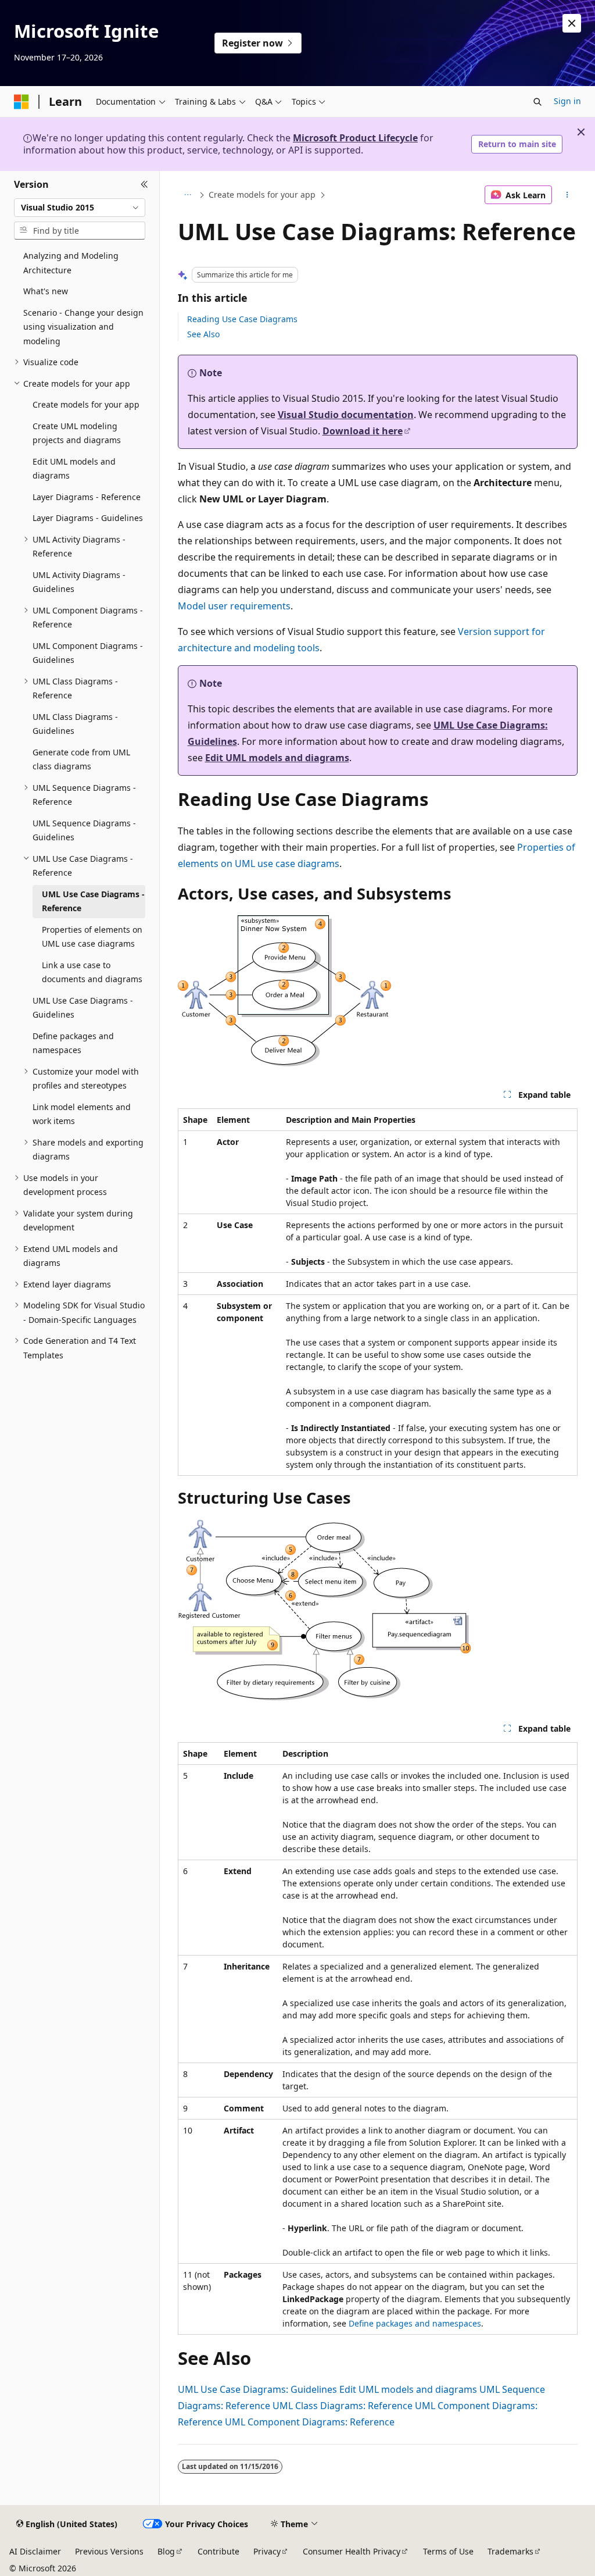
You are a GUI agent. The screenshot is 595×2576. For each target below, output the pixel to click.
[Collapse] (144, 185)
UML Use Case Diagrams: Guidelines (257, 2389)
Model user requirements (234, 606)
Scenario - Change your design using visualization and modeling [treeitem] (83, 327)
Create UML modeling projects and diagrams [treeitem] (77, 433)
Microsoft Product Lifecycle (355, 138)
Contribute (218, 2551)
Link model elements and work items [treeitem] (82, 1114)
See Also (203, 334)
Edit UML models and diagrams (277, 758)
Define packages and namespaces (415, 2323)
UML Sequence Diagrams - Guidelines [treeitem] (84, 830)
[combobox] (80, 208)
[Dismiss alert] (572, 23)
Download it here (363, 431)
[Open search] (537, 102)
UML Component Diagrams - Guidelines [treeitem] (88, 653)
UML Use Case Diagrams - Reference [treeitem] (93, 901)
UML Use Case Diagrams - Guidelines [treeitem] (83, 1008)
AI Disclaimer (35, 2551)
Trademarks (510, 2551)
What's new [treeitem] (46, 291)
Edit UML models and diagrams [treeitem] (74, 469)
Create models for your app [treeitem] (86, 404)
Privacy (267, 2551)
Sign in (567, 101)
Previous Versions (109, 2551)
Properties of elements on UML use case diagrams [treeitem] (92, 937)
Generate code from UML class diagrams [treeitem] (81, 759)
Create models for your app (262, 195)
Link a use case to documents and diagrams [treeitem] (92, 972)
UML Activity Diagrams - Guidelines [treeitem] (79, 582)
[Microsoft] (21, 102)
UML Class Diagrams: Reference (343, 2406)
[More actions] (567, 195)
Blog (166, 2551)
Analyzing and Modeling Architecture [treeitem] (71, 263)
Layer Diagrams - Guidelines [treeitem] (88, 518)
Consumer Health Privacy (352, 2551)
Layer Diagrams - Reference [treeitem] (87, 497)
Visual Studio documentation (346, 415)
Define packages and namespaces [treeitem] (73, 1043)
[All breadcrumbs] (188, 195)
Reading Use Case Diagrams (242, 319)
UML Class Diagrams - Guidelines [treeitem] (75, 724)
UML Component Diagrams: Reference (310, 2422)
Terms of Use (448, 2551)
